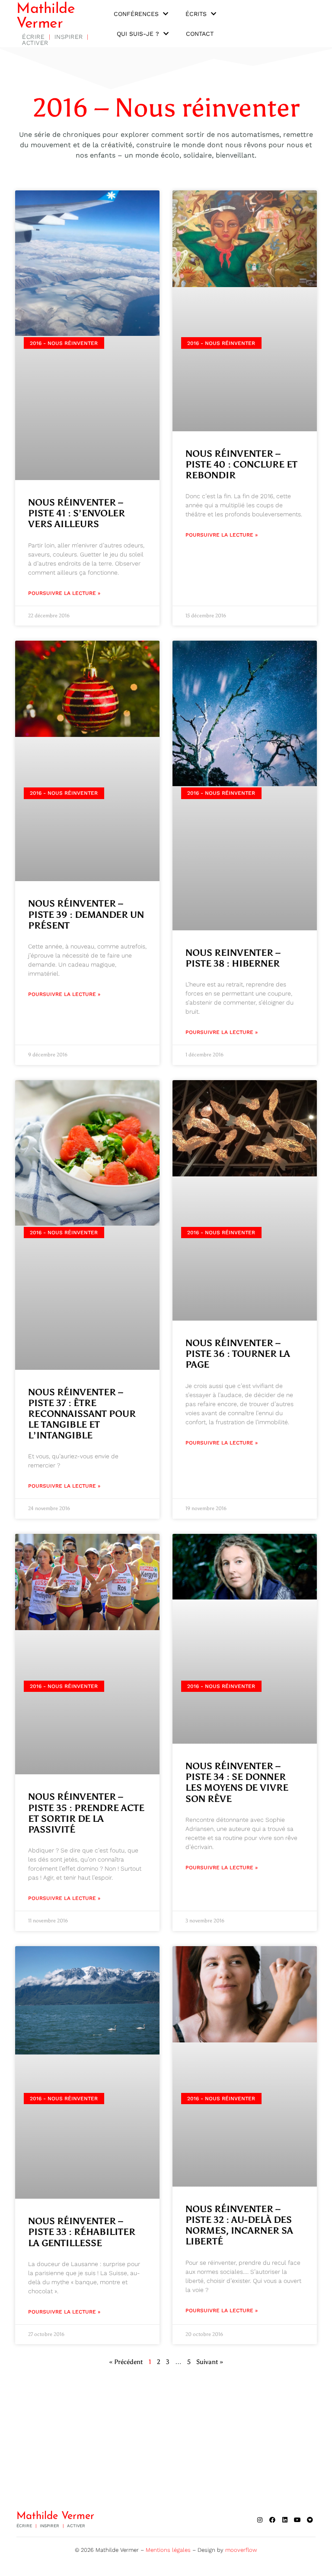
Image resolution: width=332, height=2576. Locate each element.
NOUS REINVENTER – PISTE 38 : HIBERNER (233, 958)
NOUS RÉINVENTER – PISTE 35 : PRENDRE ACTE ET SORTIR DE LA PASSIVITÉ (86, 1813)
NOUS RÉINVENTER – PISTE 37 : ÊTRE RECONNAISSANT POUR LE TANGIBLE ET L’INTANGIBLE (82, 1414)
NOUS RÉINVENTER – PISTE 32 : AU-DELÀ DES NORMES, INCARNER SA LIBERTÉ (239, 2225)
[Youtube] (297, 2520)
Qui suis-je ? (138, 34)
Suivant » (210, 2362)
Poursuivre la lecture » (64, 593)
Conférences (136, 14)
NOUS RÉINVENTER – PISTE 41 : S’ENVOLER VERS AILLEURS (77, 513)
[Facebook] (272, 2520)
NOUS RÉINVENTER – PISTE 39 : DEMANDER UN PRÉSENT (86, 914)
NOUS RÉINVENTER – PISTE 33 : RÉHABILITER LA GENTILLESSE (82, 2232)
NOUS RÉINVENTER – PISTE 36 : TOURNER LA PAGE (238, 1354)
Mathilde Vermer (46, 17)
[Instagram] (260, 2520)
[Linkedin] (285, 2520)
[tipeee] (310, 2520)
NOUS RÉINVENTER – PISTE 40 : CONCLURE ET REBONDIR (241, 465)
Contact (200, 34)
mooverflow (241, 2550)
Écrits (196, 14)
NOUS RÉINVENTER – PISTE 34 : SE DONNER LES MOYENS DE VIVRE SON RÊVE (237, 1783)
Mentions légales (168, 2550)
